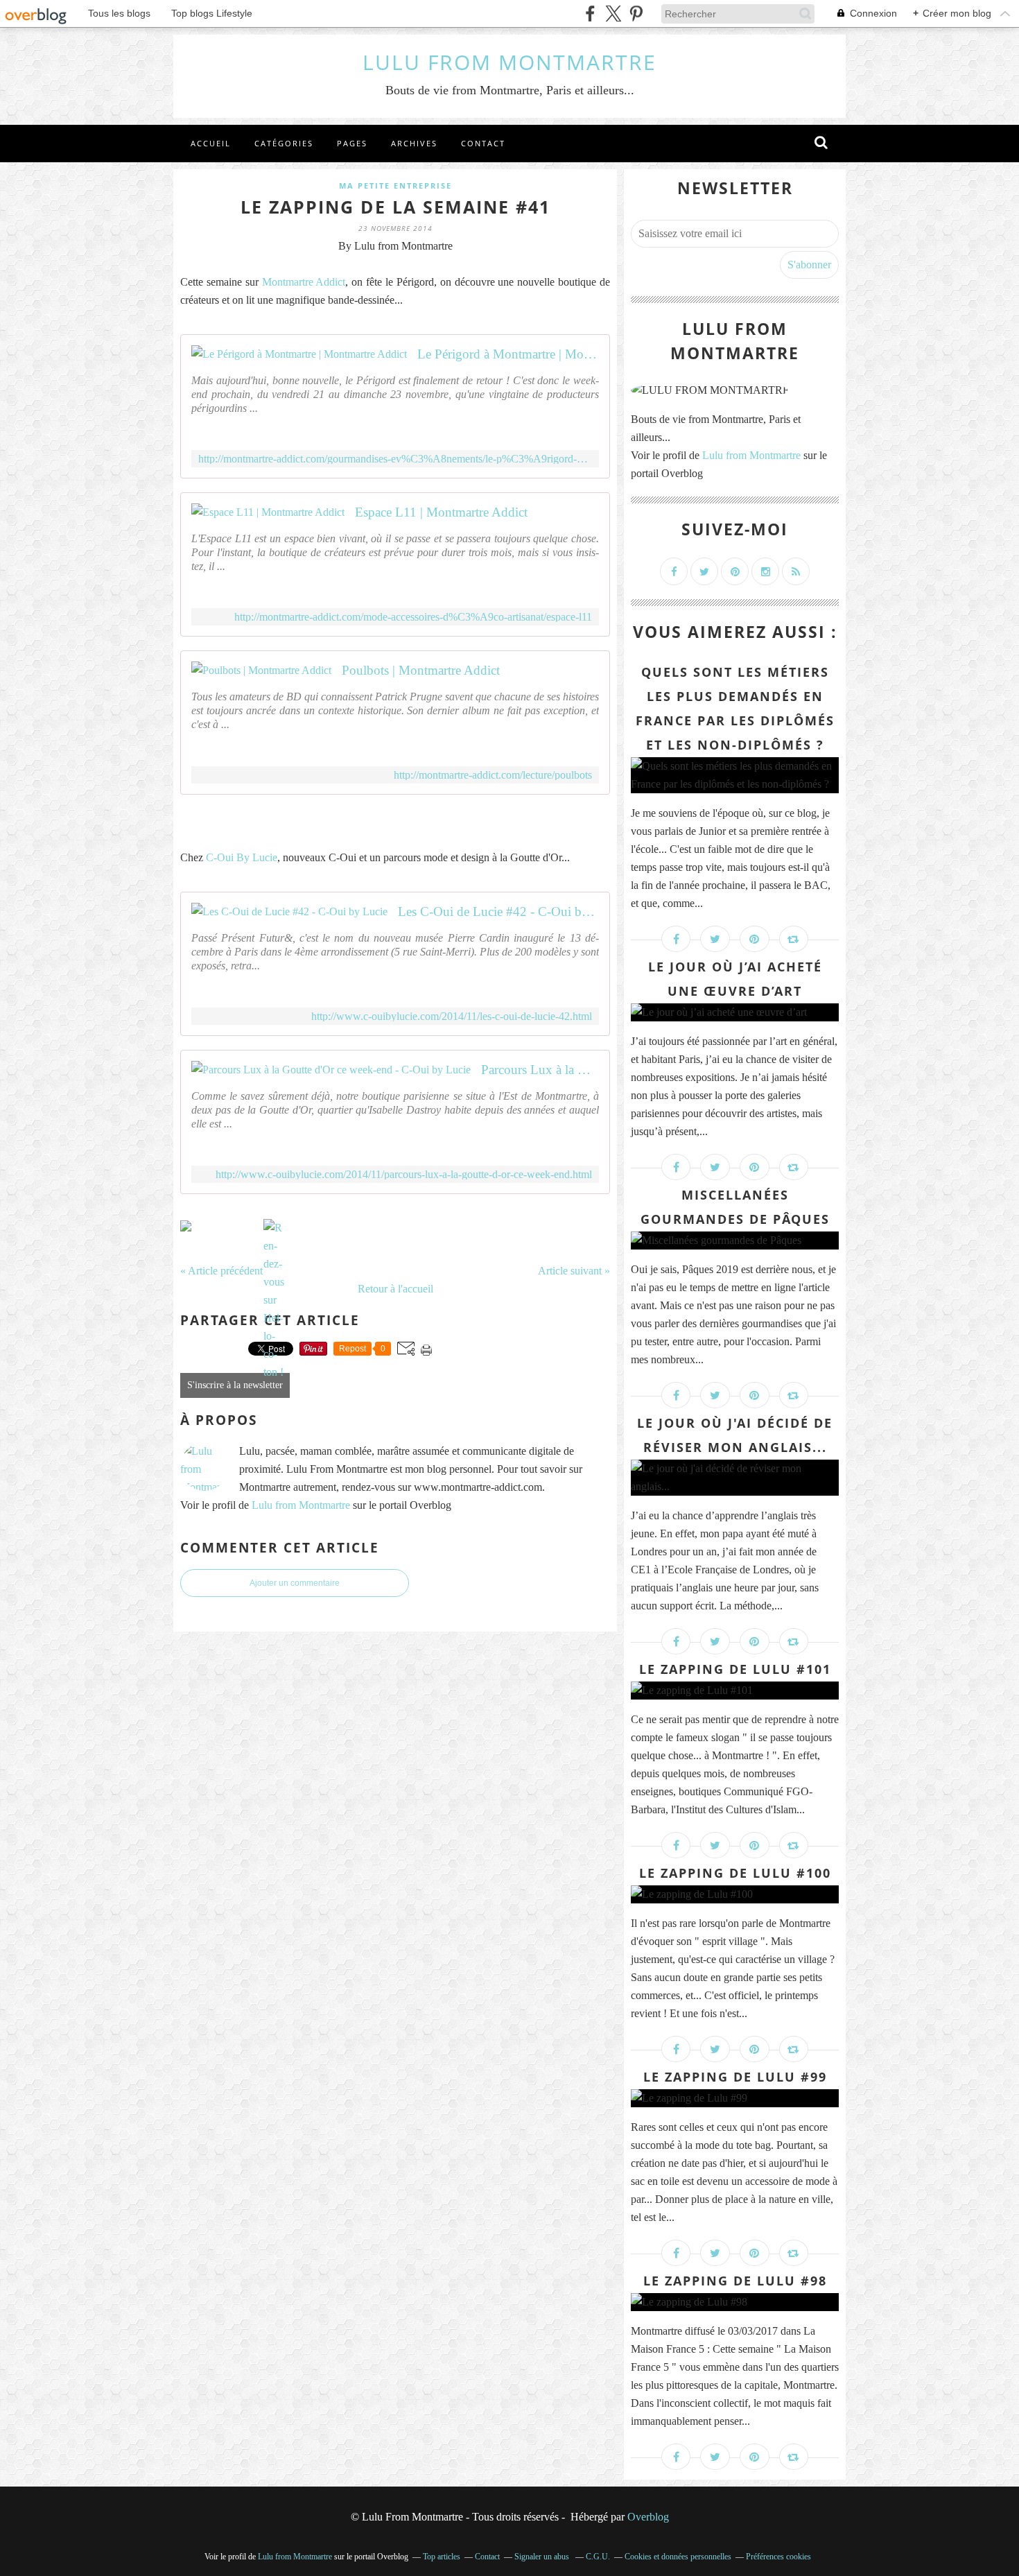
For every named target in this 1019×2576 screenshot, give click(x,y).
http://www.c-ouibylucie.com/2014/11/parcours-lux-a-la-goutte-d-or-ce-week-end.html (404, 1174)
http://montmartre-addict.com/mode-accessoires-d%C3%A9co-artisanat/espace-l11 (413, 617)
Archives (414, 143)
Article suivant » (574, 1271)
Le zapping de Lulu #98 (735, 2281)
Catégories (284, 143)
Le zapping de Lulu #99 (735, 2077)
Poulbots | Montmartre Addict (421, 670)
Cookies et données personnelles (678, 2557)
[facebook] (590, 14)
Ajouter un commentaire (295, 1583)
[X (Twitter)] (613, 14)
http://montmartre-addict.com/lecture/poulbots (493, 775)
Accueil (211, 143)
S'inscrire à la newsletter (235, 1385)
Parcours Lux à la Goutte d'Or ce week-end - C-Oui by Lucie (540, 1070)
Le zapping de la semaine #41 (395, 207)
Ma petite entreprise (395, 185)
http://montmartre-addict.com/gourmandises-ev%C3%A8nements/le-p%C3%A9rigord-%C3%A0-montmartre (395, 459)
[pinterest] (636, 14)
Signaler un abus (543, 2557)
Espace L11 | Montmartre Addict (441, 512)
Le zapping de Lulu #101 (735, 1669)
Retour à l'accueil (395, 1289)
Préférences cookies (778, 2557)
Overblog (648, 2517)
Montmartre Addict (304, 282)
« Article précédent (221, 1271)
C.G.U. (598, 2557)
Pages (352, 143)
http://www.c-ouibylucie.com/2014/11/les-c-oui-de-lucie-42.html (452, 1016)
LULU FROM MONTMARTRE (509, 62)
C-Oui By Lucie (242, 857)
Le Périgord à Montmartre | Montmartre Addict (508, 354)
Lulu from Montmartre (301, 1505)
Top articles (442, 2557)
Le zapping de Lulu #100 (735, 1873)
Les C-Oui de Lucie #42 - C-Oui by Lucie (498, 911)
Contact (483, 143)
